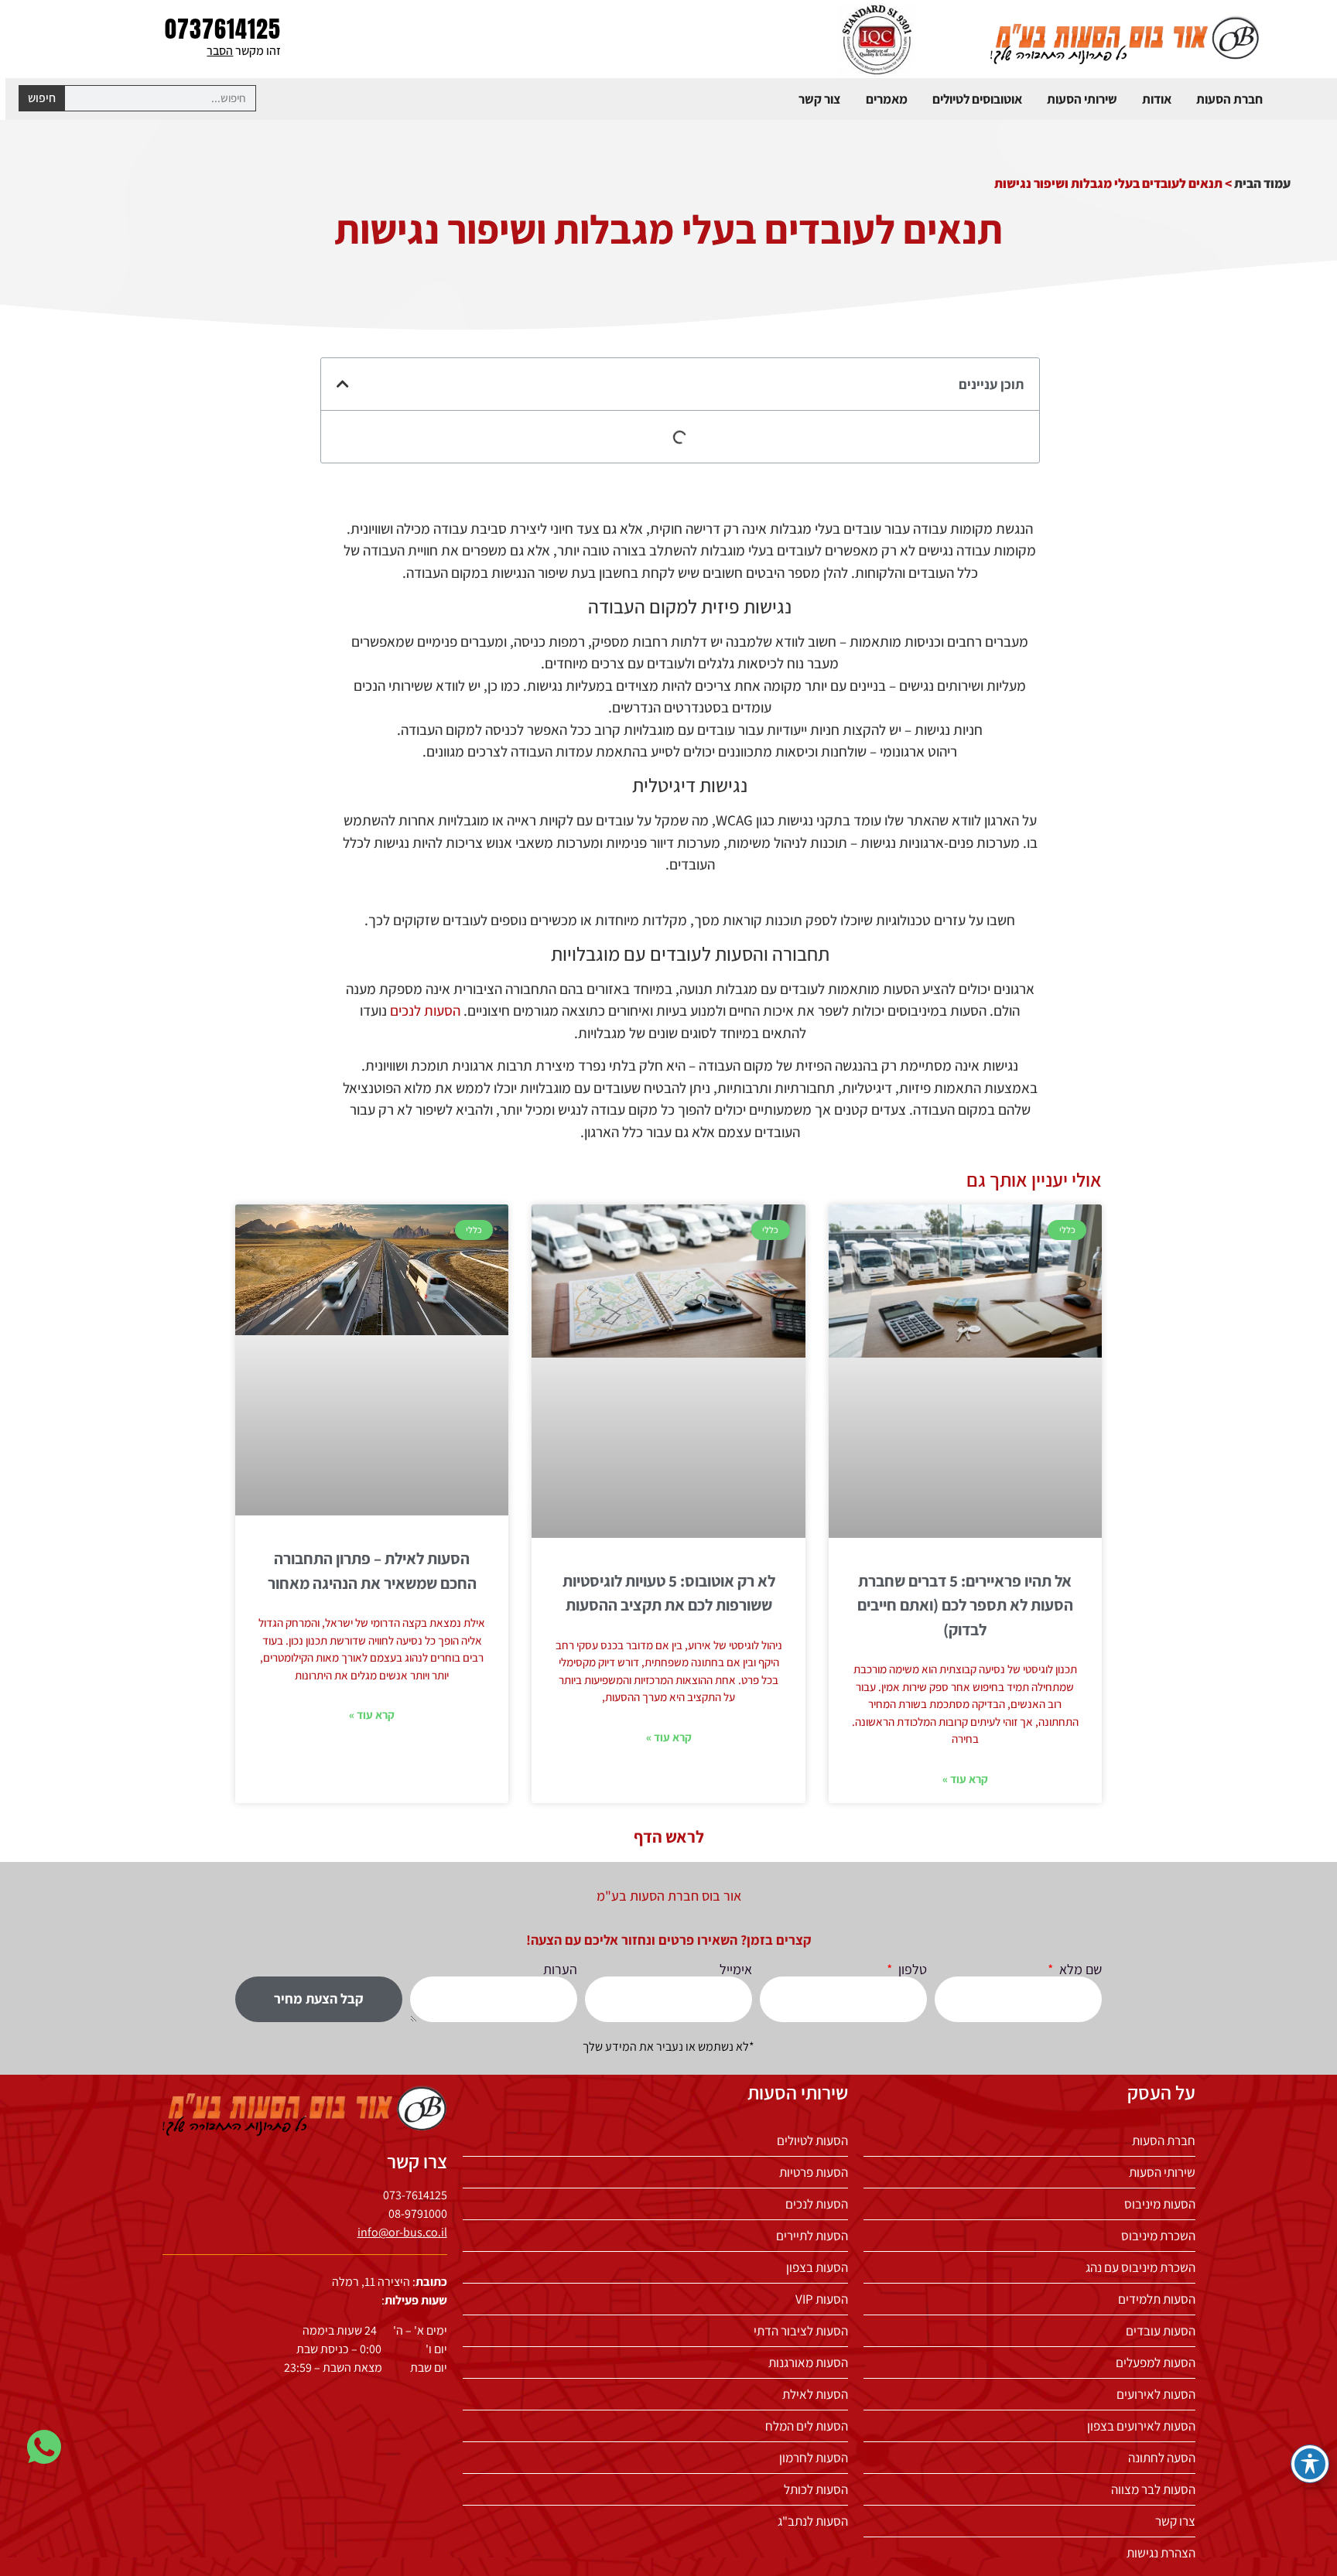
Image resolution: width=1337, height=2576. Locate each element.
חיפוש (42, 98)
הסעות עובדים (1161, 2331)
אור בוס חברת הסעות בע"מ (669, 1896)
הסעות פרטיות (814, 2172)
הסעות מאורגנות (808, 2362)
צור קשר (820, 99)
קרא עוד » (965, 1779)
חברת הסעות (1229, 99)
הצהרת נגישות (1161, 2553)
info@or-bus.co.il (402, 2232)
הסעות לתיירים (812, 2236)
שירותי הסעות (1082, 99)
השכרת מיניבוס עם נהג (1140, 2267)
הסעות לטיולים (812, 2140)
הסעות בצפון (817, 2267)
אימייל (736, 1970)
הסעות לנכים (425, 1010)
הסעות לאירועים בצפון (1141, 2426)
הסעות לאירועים (1156, 2394)
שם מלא (1079, 1970)
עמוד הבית (1262, 183)
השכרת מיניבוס (1158, 2236)
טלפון (911, 1970)
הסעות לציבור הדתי (801, 2331)
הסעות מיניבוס (1160, 2204)
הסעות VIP (822, 2299)
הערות (560, 1970)
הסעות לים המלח (807, 2426)
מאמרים (887, 99)
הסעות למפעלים (1156, 2362)
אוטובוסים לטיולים (977, 99)
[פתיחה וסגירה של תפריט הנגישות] (1310, 2464)
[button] (343, 384)
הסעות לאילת (815, 2394)
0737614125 (223, 29)
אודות (1157, 99)
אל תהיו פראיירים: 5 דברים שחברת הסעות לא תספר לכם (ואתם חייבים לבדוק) (965, 1605)
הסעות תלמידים (1157, 2299)
